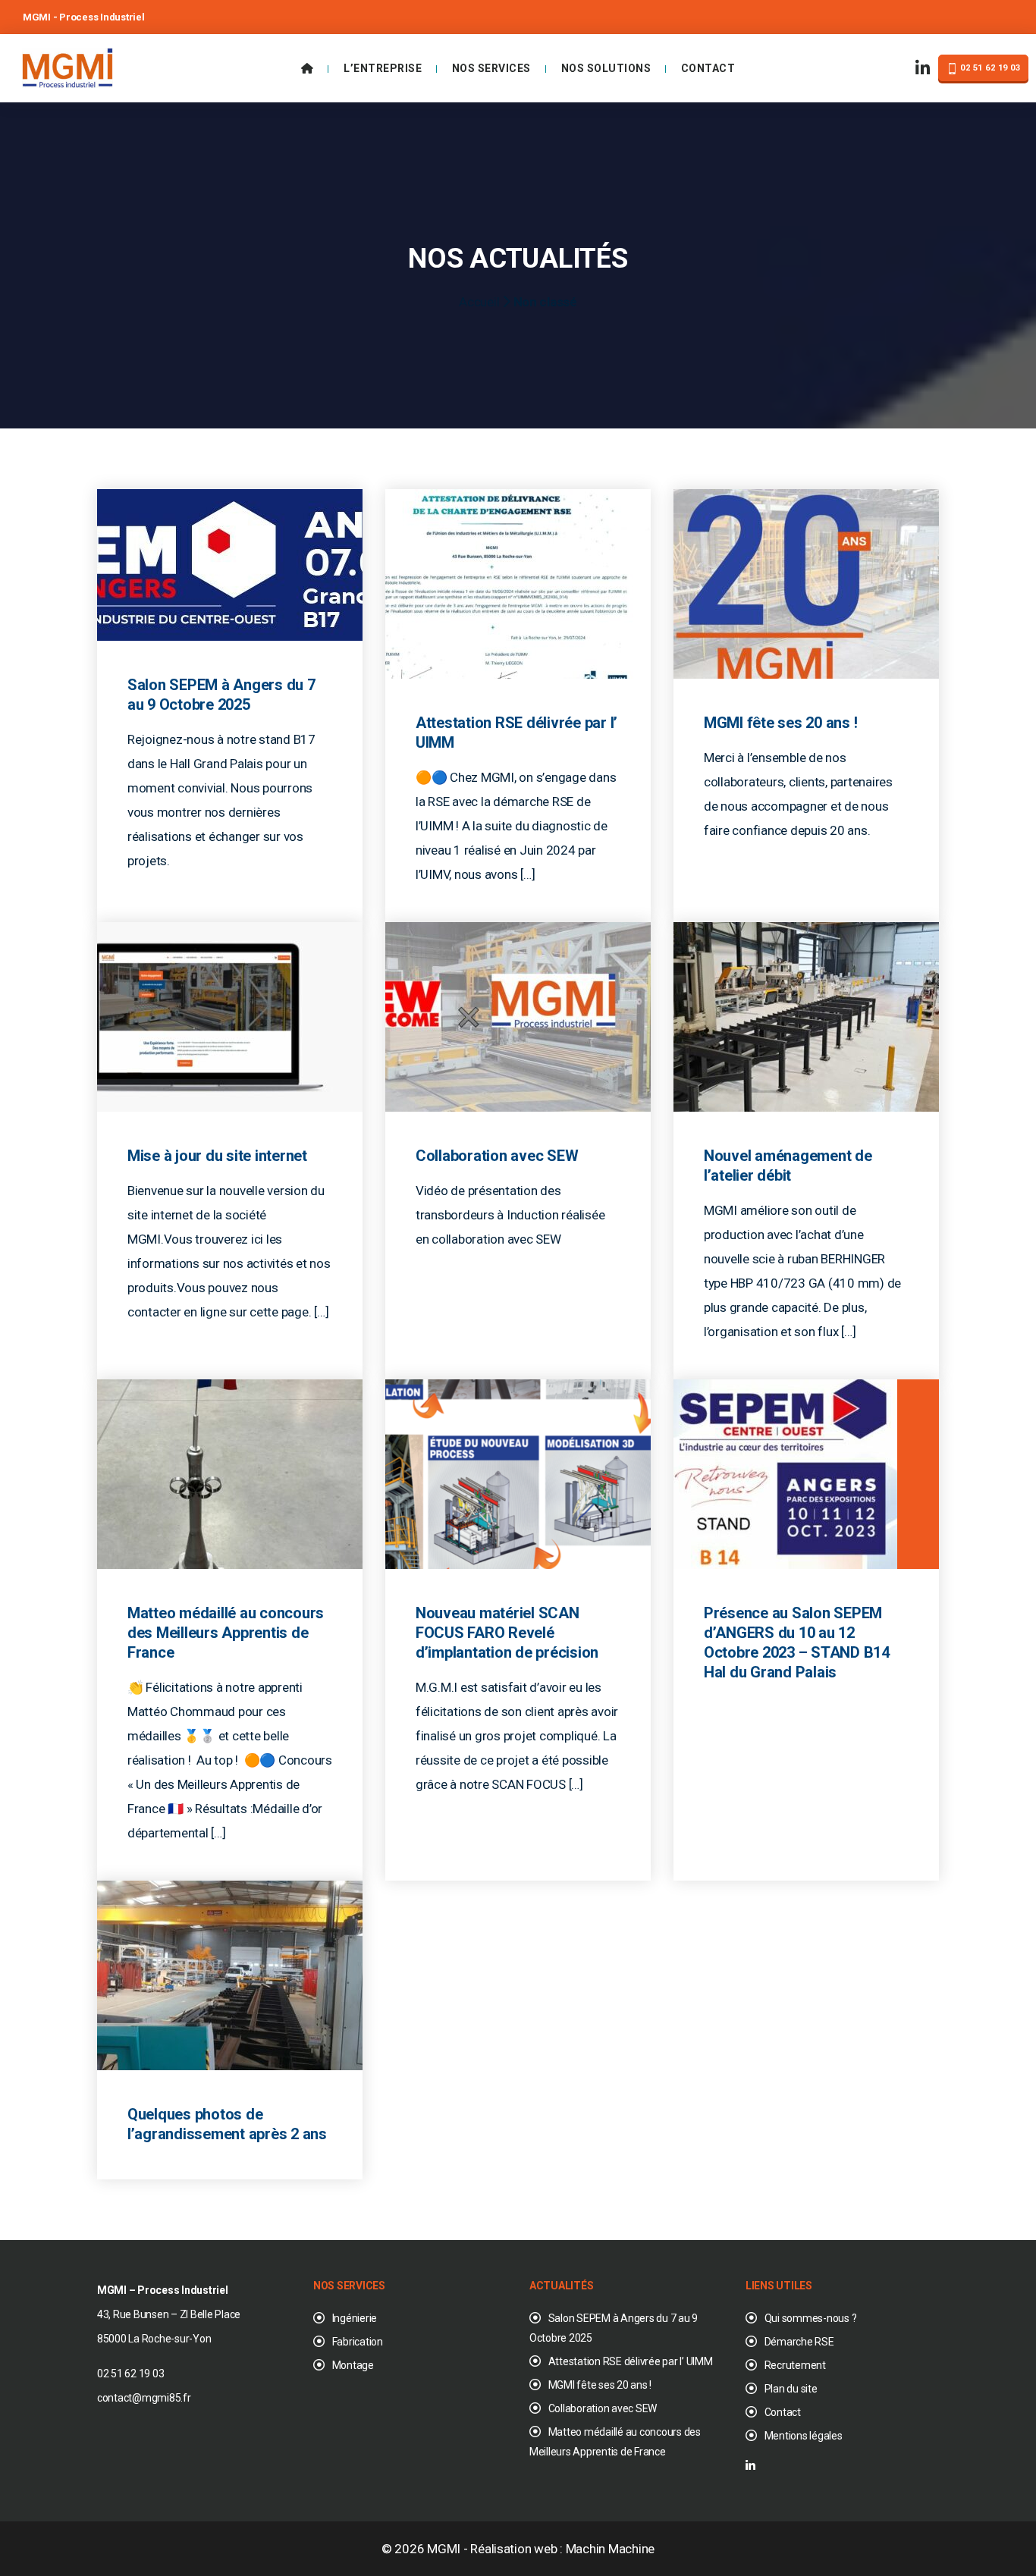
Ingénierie (355, 2318)
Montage (353, 2365)
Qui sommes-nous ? (810, 2318)
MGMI (444, 2549)
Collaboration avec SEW (603, 2408)
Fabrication (358, 2342)
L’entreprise (383, 68)
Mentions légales (804, 2436)
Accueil (479, 302)
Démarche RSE (799, 2342)
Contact (708, 68)
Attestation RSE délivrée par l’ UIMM (631, 2361)
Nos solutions (606, 68)
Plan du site (791, 2389)
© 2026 (404, 2549)
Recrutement (795, 2365)
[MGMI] (67, 67)
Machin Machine (610, 2549)
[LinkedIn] (923, 69)
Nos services (491, 68)
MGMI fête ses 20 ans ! (600, 2385)
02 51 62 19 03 (989, 68)
